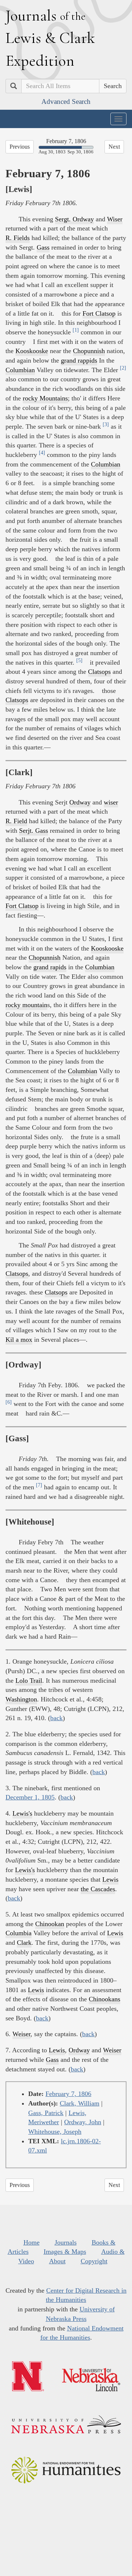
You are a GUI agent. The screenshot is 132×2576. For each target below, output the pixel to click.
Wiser (115, 219)
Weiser (21, 2034)
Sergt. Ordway (74, 219)
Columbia (19, 1933)
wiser (111, 802)
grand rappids (79, 360)
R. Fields (18, 238)
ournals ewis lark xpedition (50, 38)
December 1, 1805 (30, 1797)
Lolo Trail (29, 1681)
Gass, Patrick (46, 2113)
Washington (21, 1699)
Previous (20, 147)
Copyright (94, 2261)
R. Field (16, 821)
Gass (43, 247)
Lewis (110, 1879)
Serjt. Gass (34, 831)
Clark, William (80, 2103)
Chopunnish (89, 351)
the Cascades (98, 1889)
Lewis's (22, 1813)
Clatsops (99, 672)
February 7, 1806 (68, 2094)
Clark (24, 1943)
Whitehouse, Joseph (55, 2132)
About (57, 2261)
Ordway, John (83, 2122)
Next (114, 147)
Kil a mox (19, 1340)
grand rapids (50, 967)
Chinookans (104, 1999)
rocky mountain (26, 1005)
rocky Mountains (45, 398)
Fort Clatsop (99, 313)
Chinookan (50, 1924)
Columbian (20, 370)
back (56, 1718)
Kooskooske (32, 351)
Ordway (80, 802)
